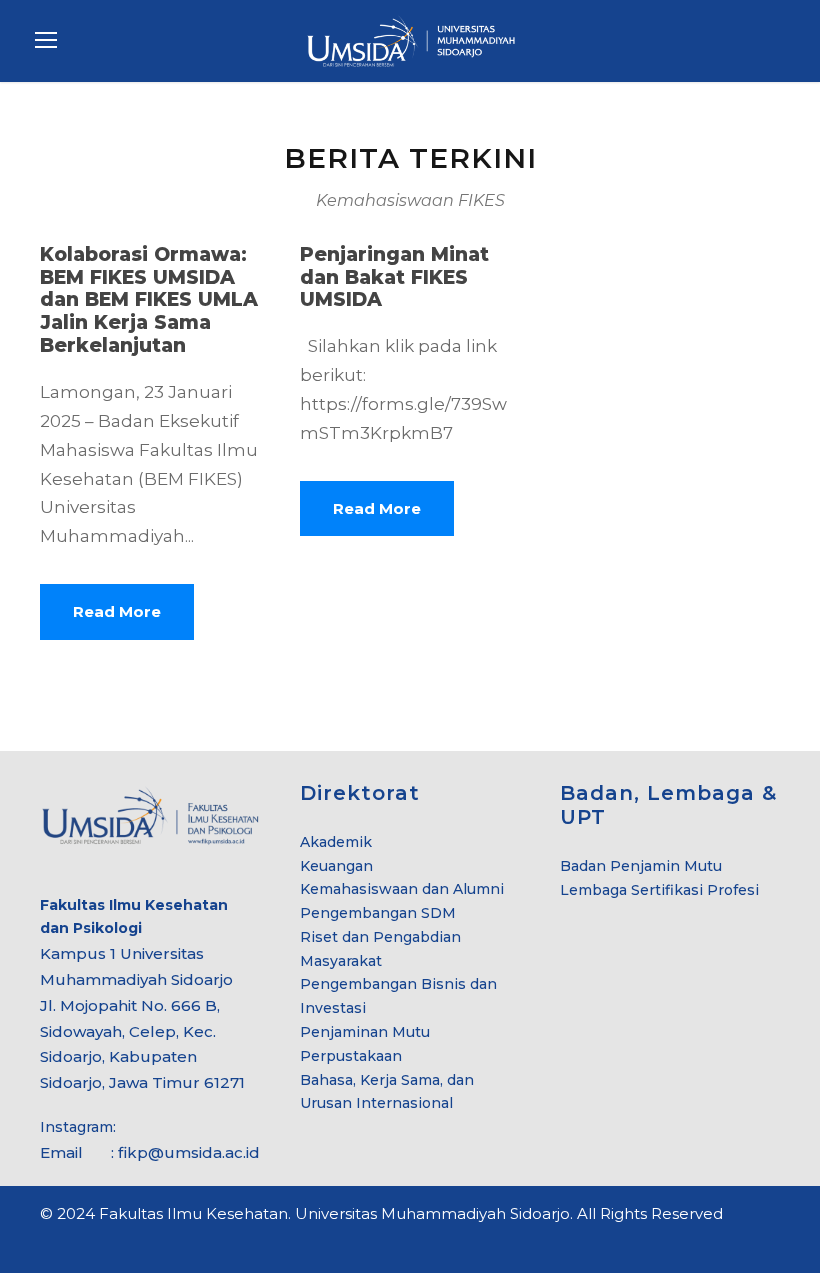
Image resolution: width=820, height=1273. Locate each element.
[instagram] (772, 1242)
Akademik (336, 842)
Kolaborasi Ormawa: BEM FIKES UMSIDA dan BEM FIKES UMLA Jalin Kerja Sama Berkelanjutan (149, 300)
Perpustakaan (351, 1056)
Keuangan (336, 866)
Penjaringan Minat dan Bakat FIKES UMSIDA (394, 277)
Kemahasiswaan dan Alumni (402, 889)
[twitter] (737, 1242)
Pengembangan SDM (378, 913)
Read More (117, 611)
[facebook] (702, 1242)
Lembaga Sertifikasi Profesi (659, 890)
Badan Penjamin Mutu (641, 866)
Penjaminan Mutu (365, 1032)
